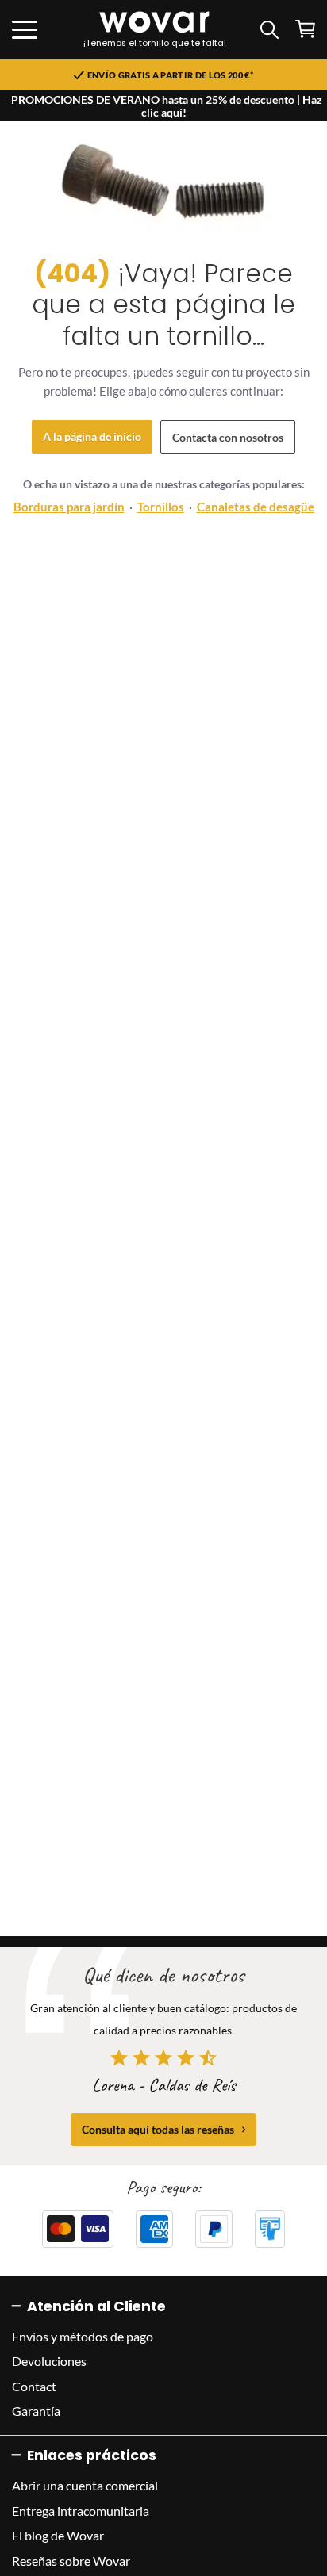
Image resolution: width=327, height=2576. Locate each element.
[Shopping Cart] (305, 29)
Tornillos (161, 507)
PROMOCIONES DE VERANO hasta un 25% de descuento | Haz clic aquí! (167, 106)
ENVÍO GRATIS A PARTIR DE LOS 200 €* (170, 75)
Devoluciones (49, 2361)
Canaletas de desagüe (256, 507)
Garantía (36, 2411)
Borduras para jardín (69, 507)
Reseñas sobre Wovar (71, 2561)
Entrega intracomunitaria (81, 2511)
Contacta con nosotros (228, 437)
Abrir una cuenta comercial (85, 2485)
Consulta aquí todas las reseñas (158, 2129)
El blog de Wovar (58, 2535)
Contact (34, 2386)
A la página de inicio (92, 436)
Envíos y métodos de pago (83, 2336)
